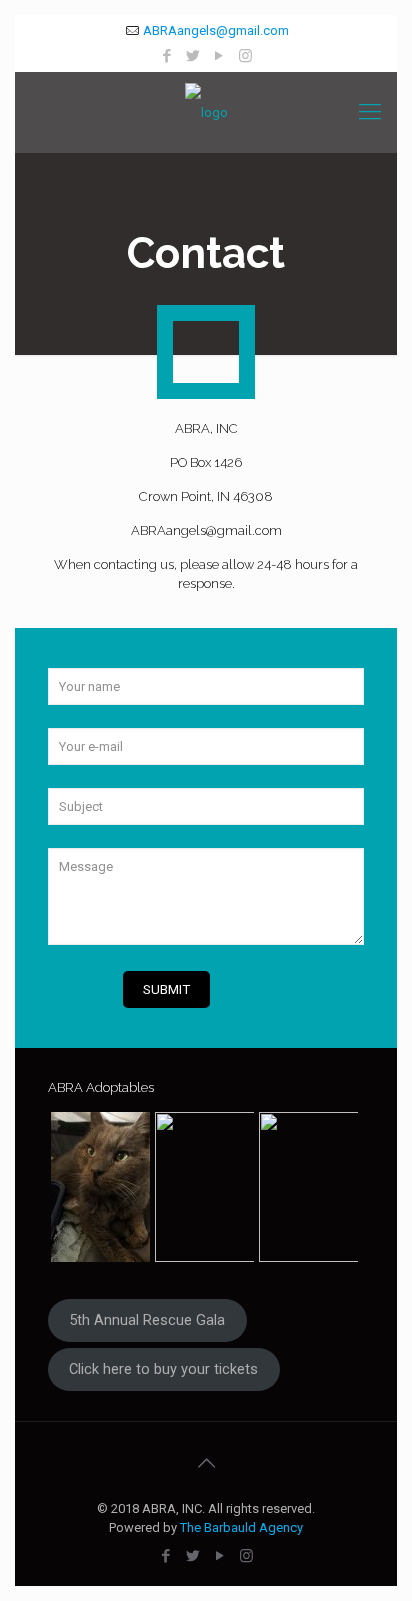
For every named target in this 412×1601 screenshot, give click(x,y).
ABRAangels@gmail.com (216, 30)
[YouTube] (219, 56)
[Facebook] (167, 56)
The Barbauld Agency (241, 1527)
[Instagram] (245, 56)
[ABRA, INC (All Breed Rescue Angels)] (206, 112)
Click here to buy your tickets (163, 1369)
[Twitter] (193, 56)
